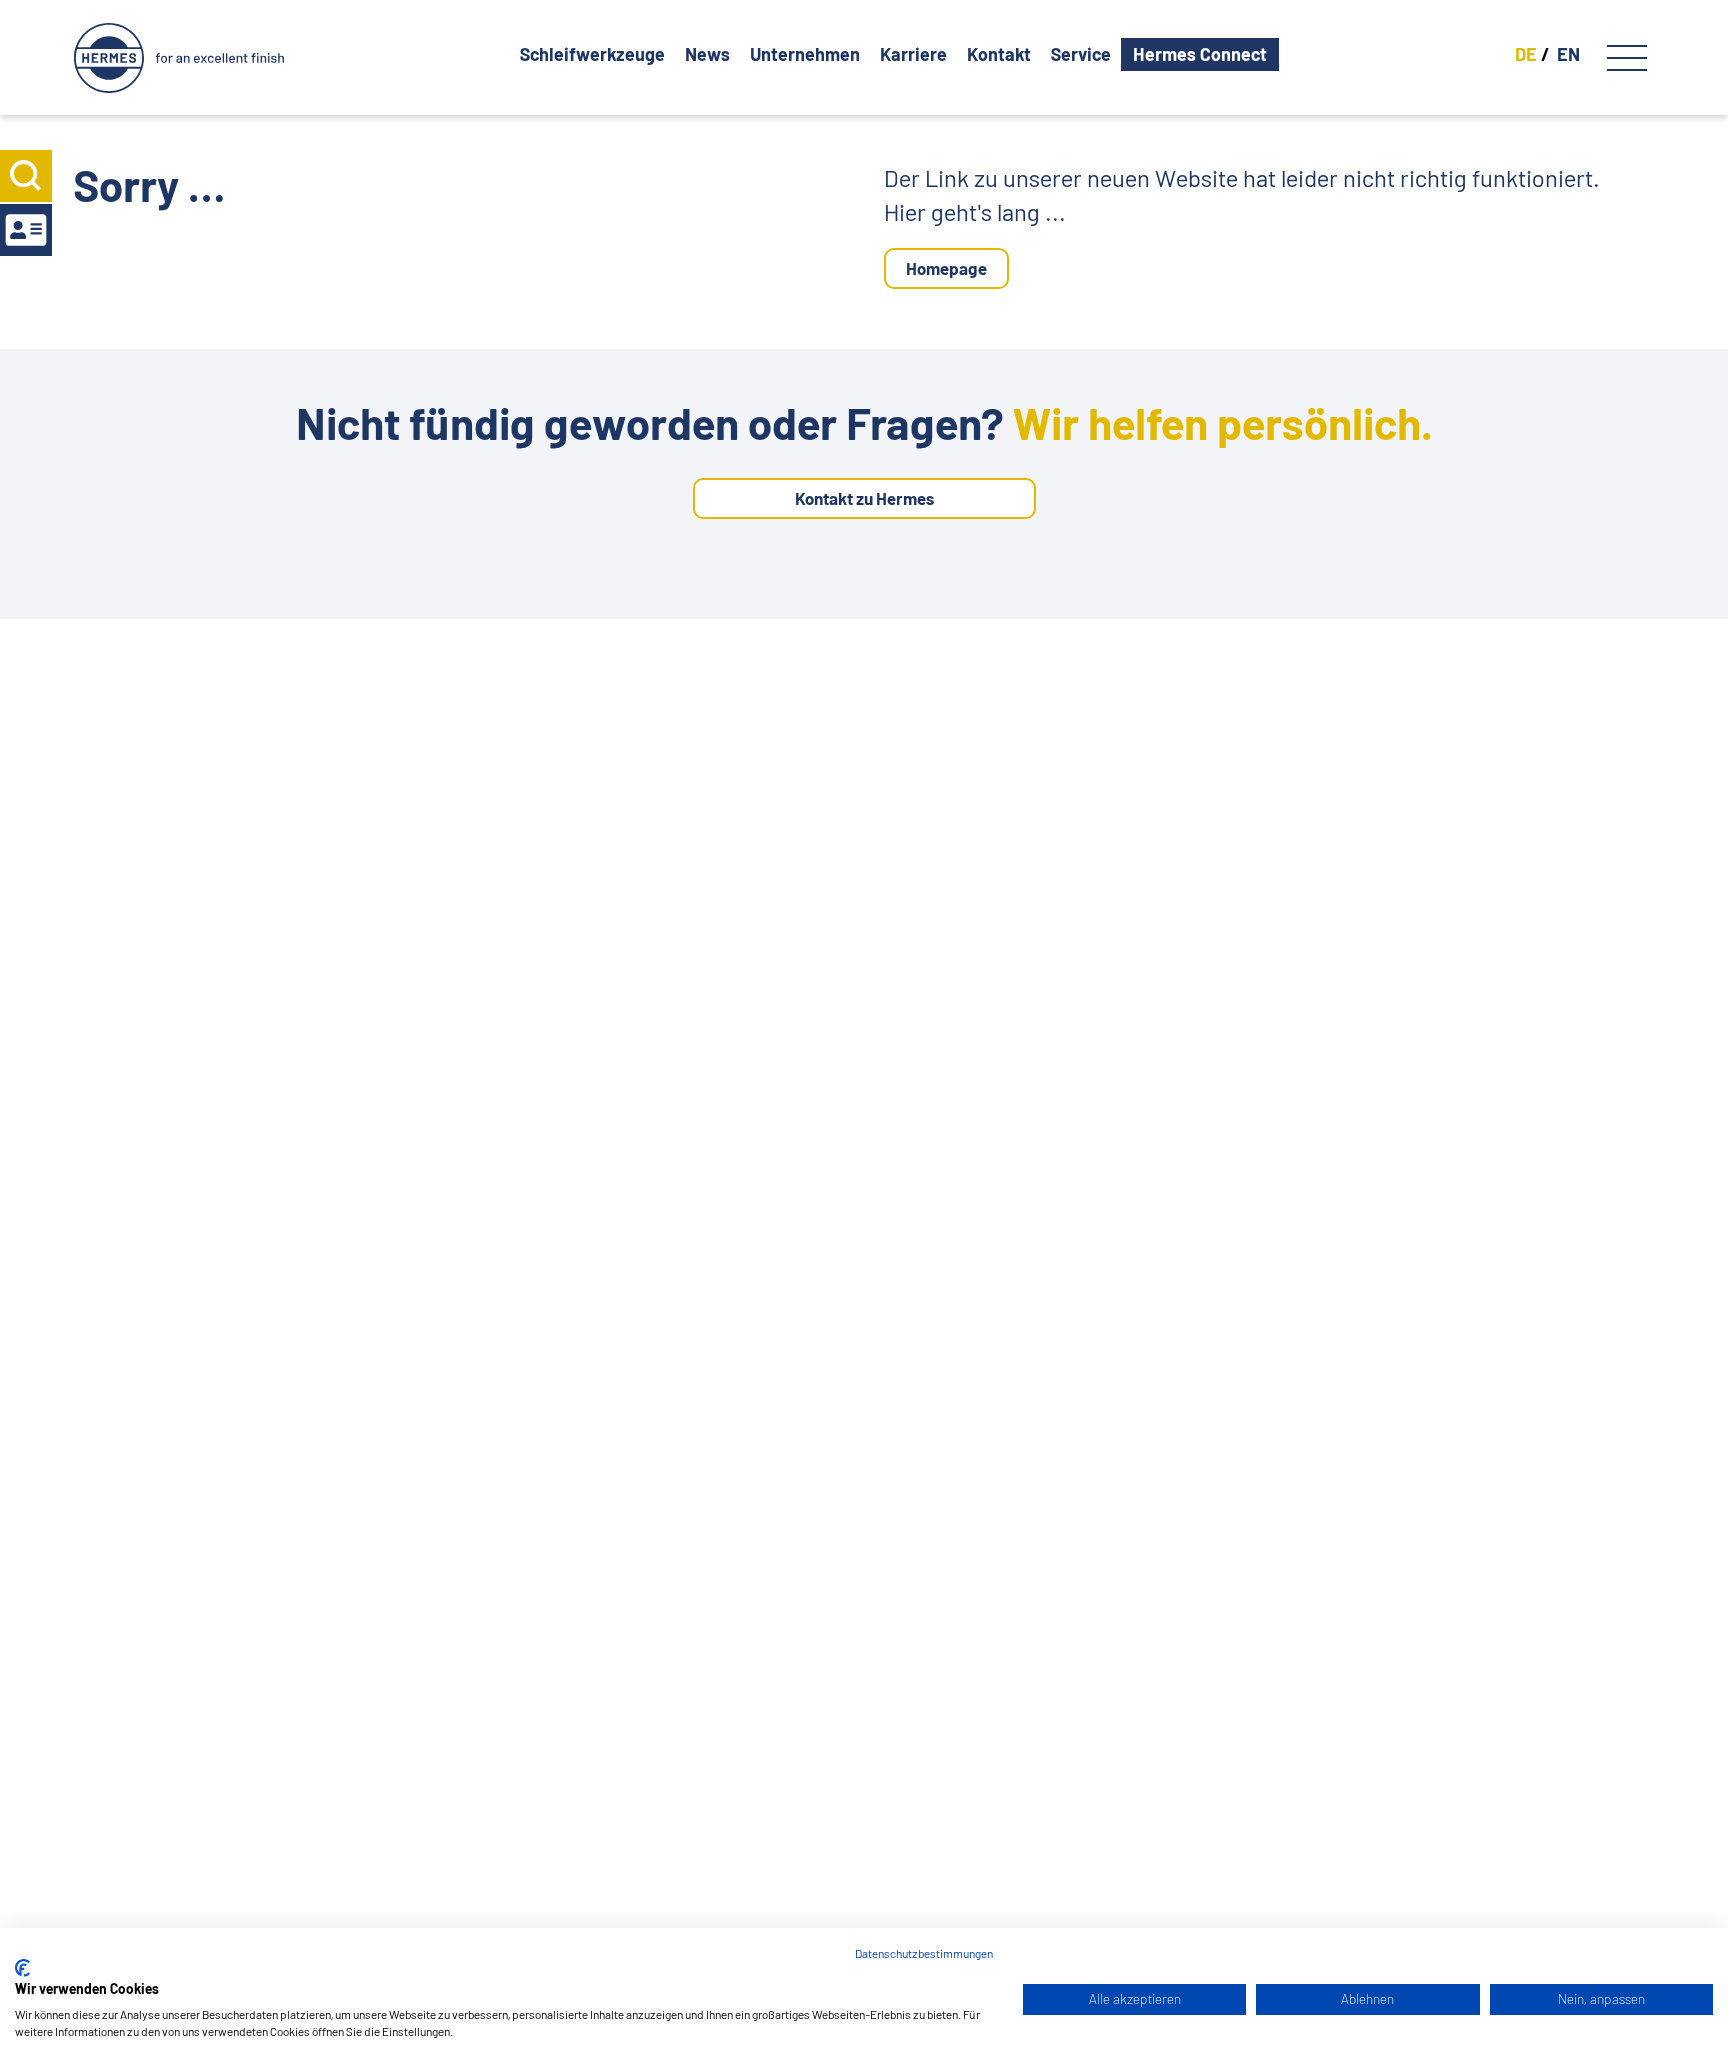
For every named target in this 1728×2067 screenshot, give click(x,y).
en (1568, 54)
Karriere (913, 54)
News (707, 54)
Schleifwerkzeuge (592, 54)
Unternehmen (805, 54)
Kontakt (999, 54)
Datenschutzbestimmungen (924, 1953)
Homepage (946, 268)
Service (1081, 54)
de (1526, 54)
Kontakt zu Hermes (864, 498)
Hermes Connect (1200, 54)
